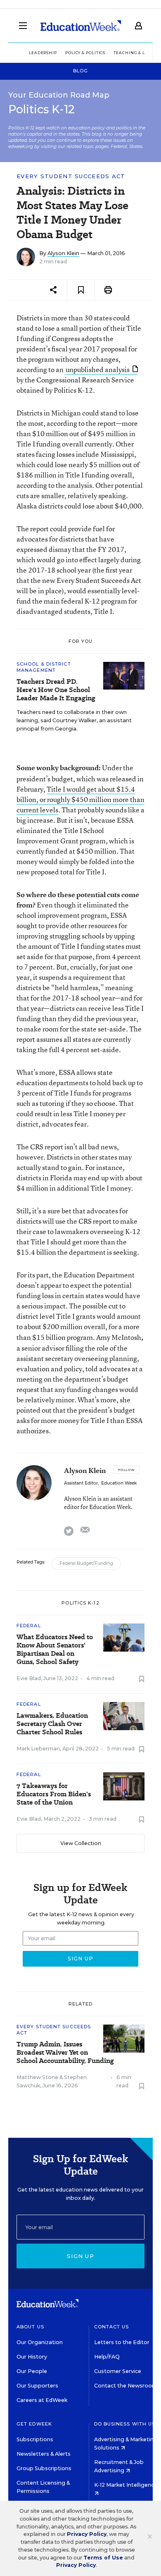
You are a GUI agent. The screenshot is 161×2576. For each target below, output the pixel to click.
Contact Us (112, 2327)
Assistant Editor (81, 1483)
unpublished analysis (98, 369)
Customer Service (118, 2371)
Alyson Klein (63, 253)
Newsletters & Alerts (44, 2454)
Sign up (80, 2256)
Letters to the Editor (122, 2342)
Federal (29, 1626)
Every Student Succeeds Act (71, 176)
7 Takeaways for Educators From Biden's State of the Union (54, 1794)
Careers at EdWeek (42, 2400)
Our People (32, 2371)
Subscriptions (35, 2439)
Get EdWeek (34, 2424)
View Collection (81, 1843)
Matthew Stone (37, 2077)
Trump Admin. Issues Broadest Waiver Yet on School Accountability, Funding (65, 2053)
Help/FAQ (107, 2357)
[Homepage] (81, 26)
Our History (32, 2357)
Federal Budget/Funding (86, 1563)
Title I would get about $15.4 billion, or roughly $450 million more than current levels (80, 799)
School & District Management (44, 667)
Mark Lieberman (38, 1749)
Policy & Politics (85, 53)
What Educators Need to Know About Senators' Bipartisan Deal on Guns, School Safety (55, 1650)
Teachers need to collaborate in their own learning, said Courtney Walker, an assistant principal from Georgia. (74, 720)
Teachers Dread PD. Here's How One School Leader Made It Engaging (56, 690)
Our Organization (40, 2342)
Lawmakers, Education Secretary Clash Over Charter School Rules (52, 1724)
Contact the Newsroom (126, 2386)
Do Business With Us (125, 2424)
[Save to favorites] (81, 290)
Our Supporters (37, 2386)
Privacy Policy (87, 2534)
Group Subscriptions (44, 2468)
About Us (30, 2327)
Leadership (43, 53)
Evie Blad (29, 1678)
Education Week (119, 1483)
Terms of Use (103, 2558)
